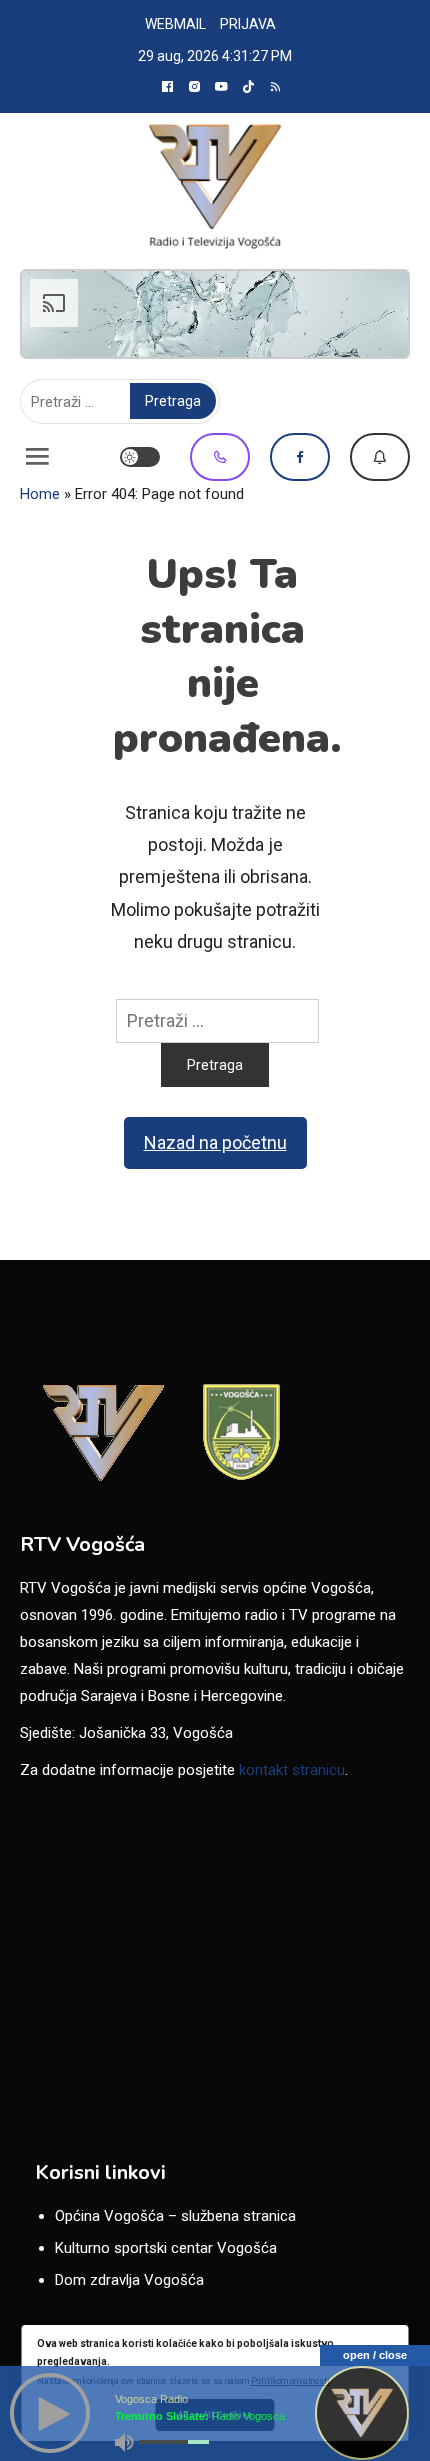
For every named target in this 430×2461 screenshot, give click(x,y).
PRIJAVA (248, 24)
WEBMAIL (175, 24)
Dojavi (380, 457)
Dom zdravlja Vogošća (129, 2280)
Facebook (300, 457)
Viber (220, 457)
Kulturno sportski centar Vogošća (166, 2248)
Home (40, 494)
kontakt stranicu (292, 1770)
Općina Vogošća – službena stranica (175, 2216)
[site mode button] (140, 457)
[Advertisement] (215, 314)
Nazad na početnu (215, 1142)
